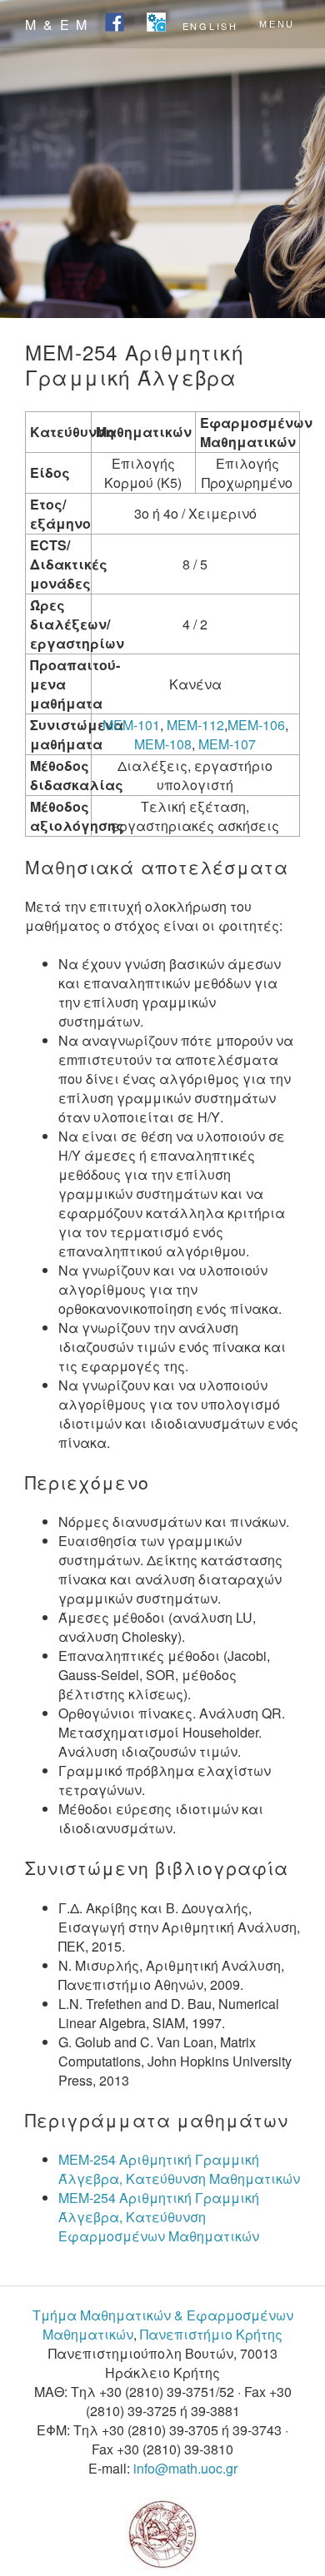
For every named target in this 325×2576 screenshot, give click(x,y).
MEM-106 (256, 725)
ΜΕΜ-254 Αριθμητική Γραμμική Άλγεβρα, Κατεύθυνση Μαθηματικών (179, 2169)
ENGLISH (210, 25)
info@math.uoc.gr (185, 2468)
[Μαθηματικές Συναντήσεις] (156, 23)
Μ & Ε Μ (57, 25)
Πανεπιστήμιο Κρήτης (211, 2334)
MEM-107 (227, 744)
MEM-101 (131, 725)
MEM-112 (195, 725)
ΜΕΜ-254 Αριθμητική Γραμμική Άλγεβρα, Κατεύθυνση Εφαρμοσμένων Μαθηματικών (159, 2217)
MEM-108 (163, 744)
